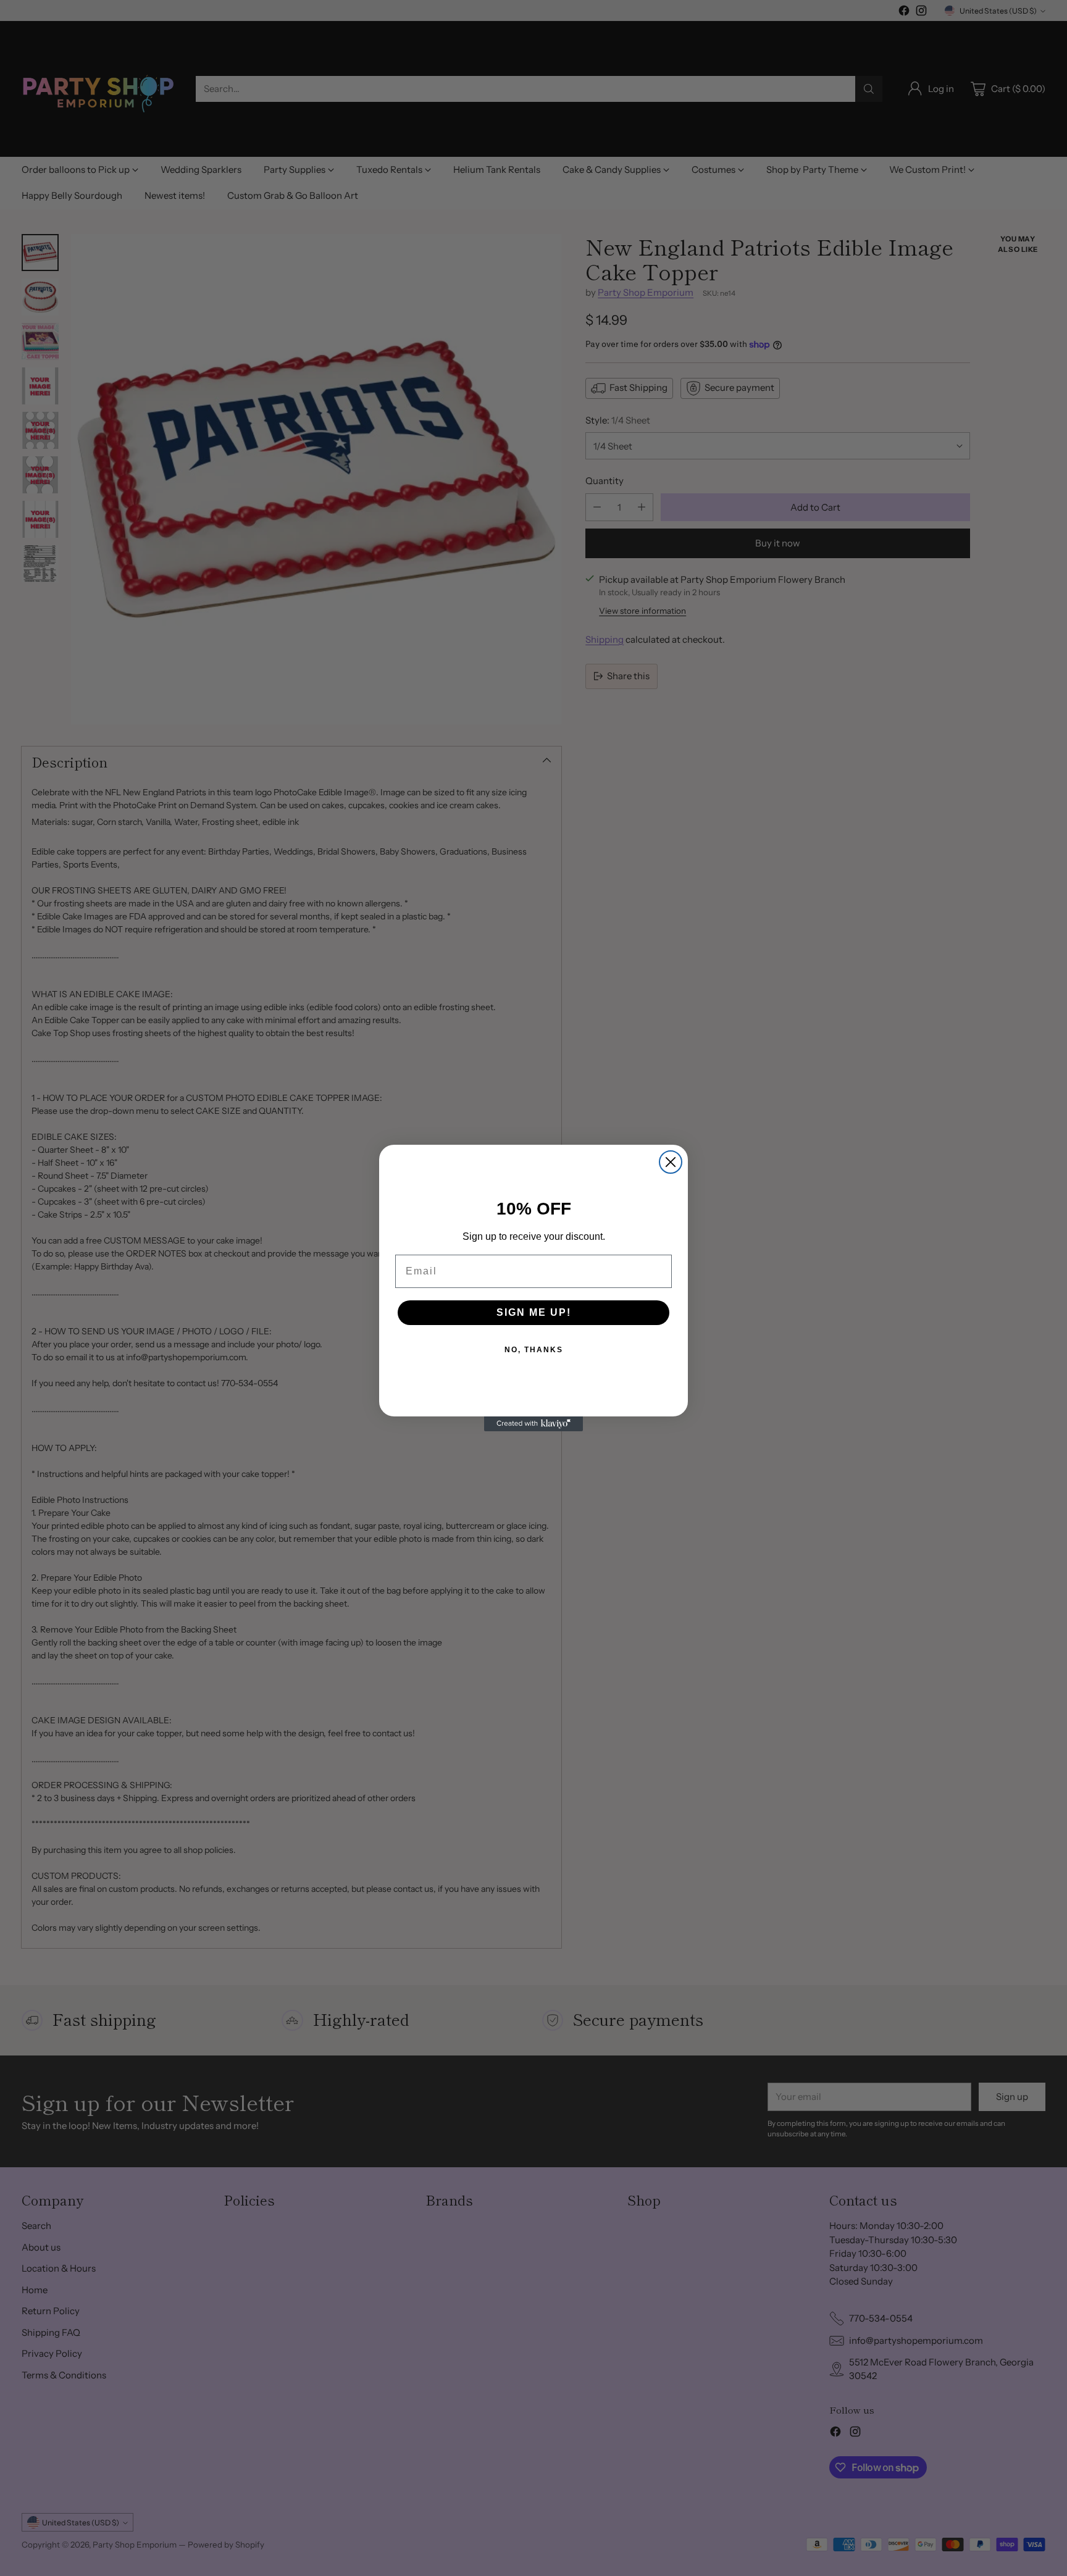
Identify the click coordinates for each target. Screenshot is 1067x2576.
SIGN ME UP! (534, 1312)
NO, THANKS (534, 1350)
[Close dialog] (671, 1162)
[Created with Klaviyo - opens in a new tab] (533, 1424)
